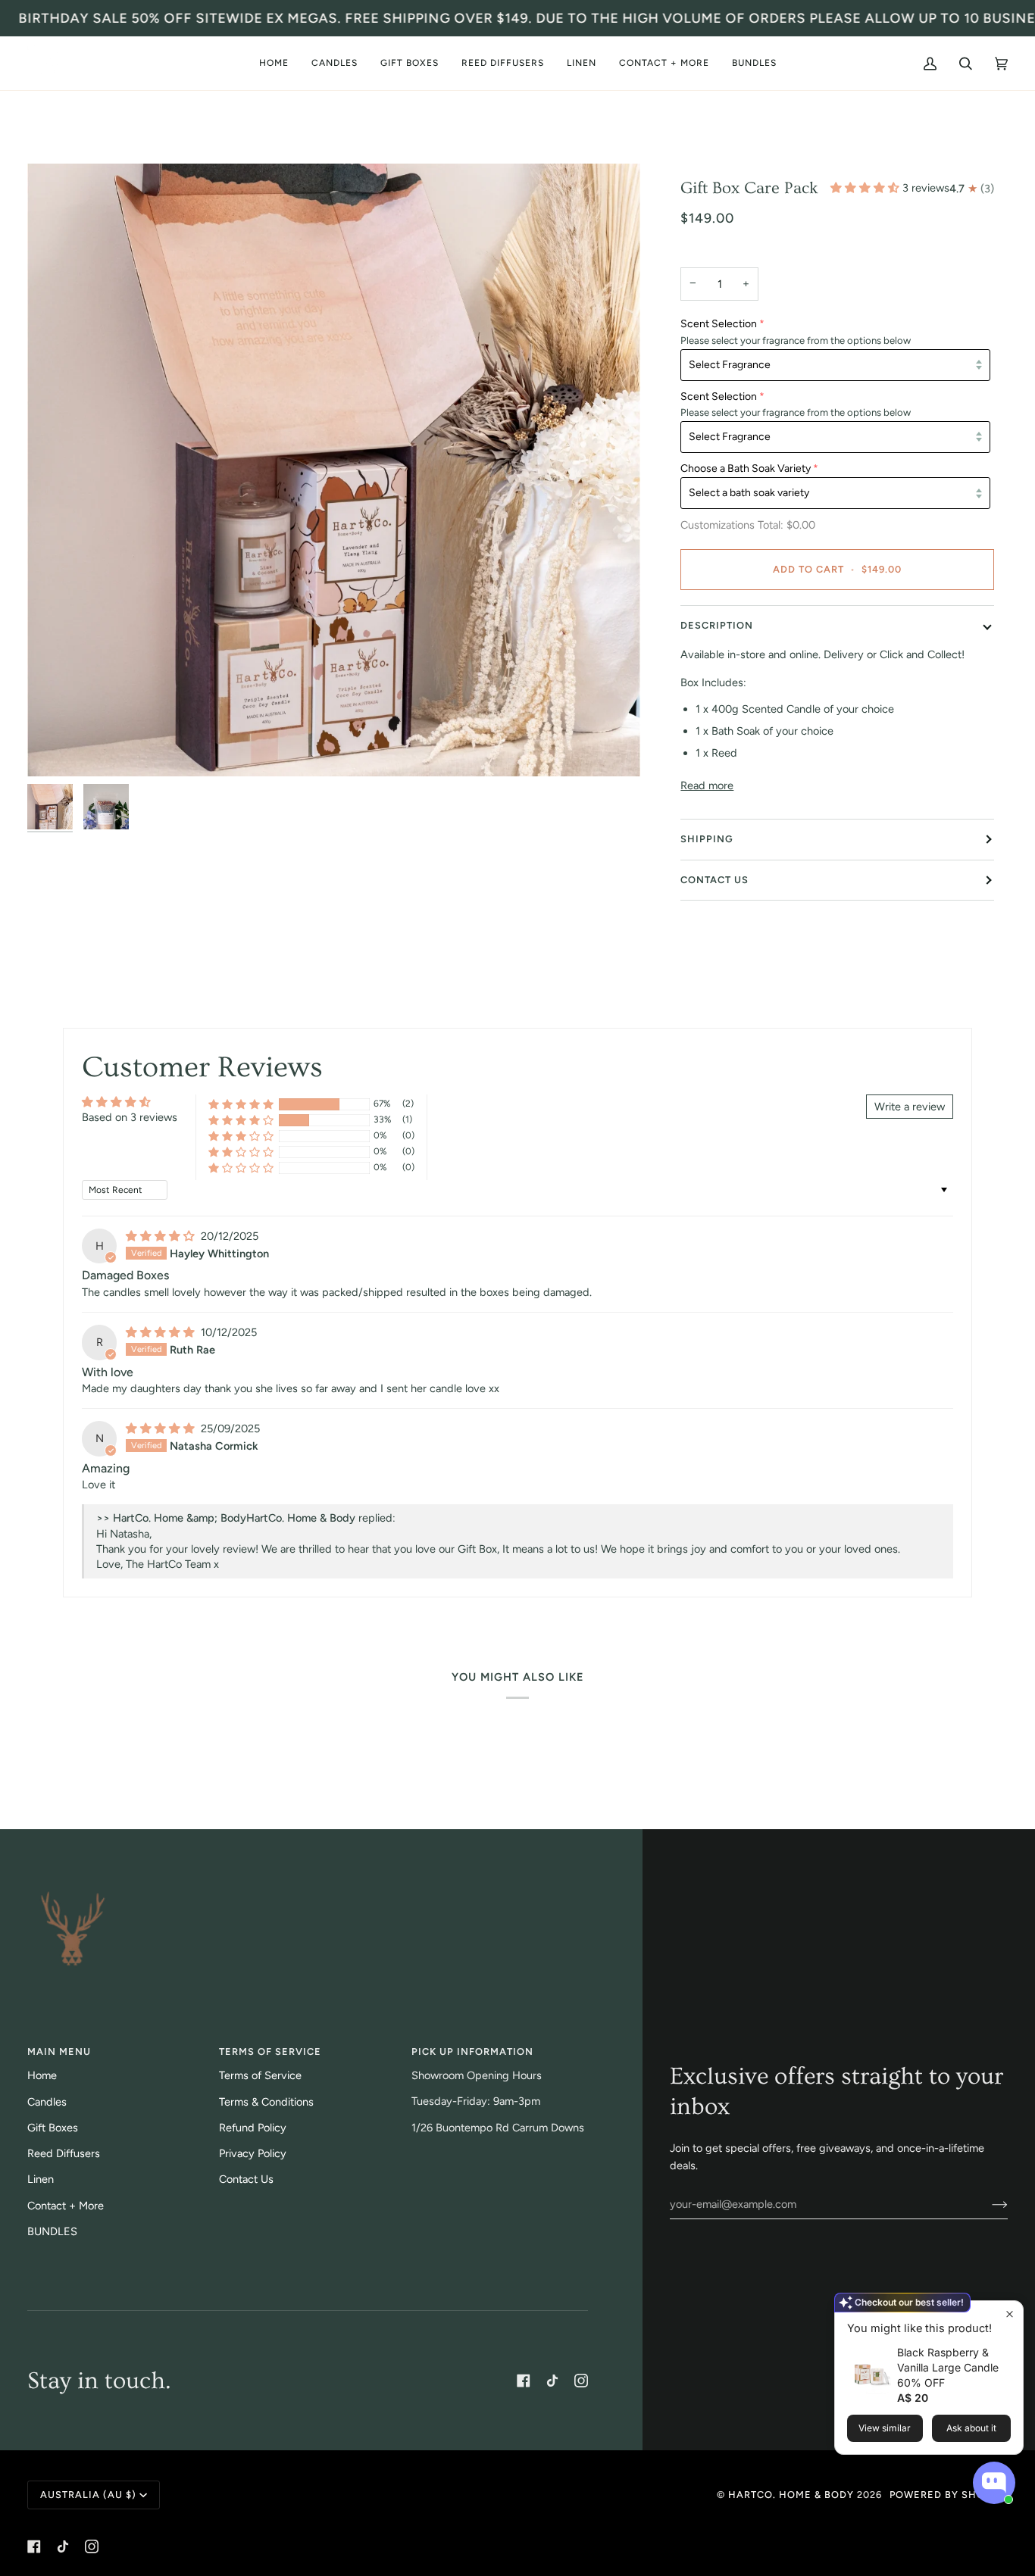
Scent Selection (719, 324)
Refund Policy (253, 2128)
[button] (335, 63)
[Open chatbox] (994, 2483)
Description (717, 625)
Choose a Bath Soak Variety (746, 468)
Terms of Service (260, 2075)
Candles (47, 2102)
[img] (162, 1236)
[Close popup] (1010, 2314)
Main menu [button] (59, 2051)
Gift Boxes (53, 2128)
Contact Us (714, 880)
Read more (707, 785)
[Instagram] (581, 2381)
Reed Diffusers (64, 2153)
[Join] (988, 2204)
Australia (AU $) (88, 2495)
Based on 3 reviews (130, 1117)
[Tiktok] (552, 2381)
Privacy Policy (253, 2153)
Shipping (707, 839)
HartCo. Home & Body (791, 2495)
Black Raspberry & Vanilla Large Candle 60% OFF (948, 2367)
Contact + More (66, 2206)
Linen (41, 2179)
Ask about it (971, 2428)
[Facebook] (524, 2381)
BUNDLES (52, 2231)
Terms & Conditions (266, 2102)
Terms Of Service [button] (270, 2051)
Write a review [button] (910, 1107)
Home (42, 2075)
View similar (885, 2428)
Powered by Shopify (949, 2495)
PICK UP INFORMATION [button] (472, 2051)
